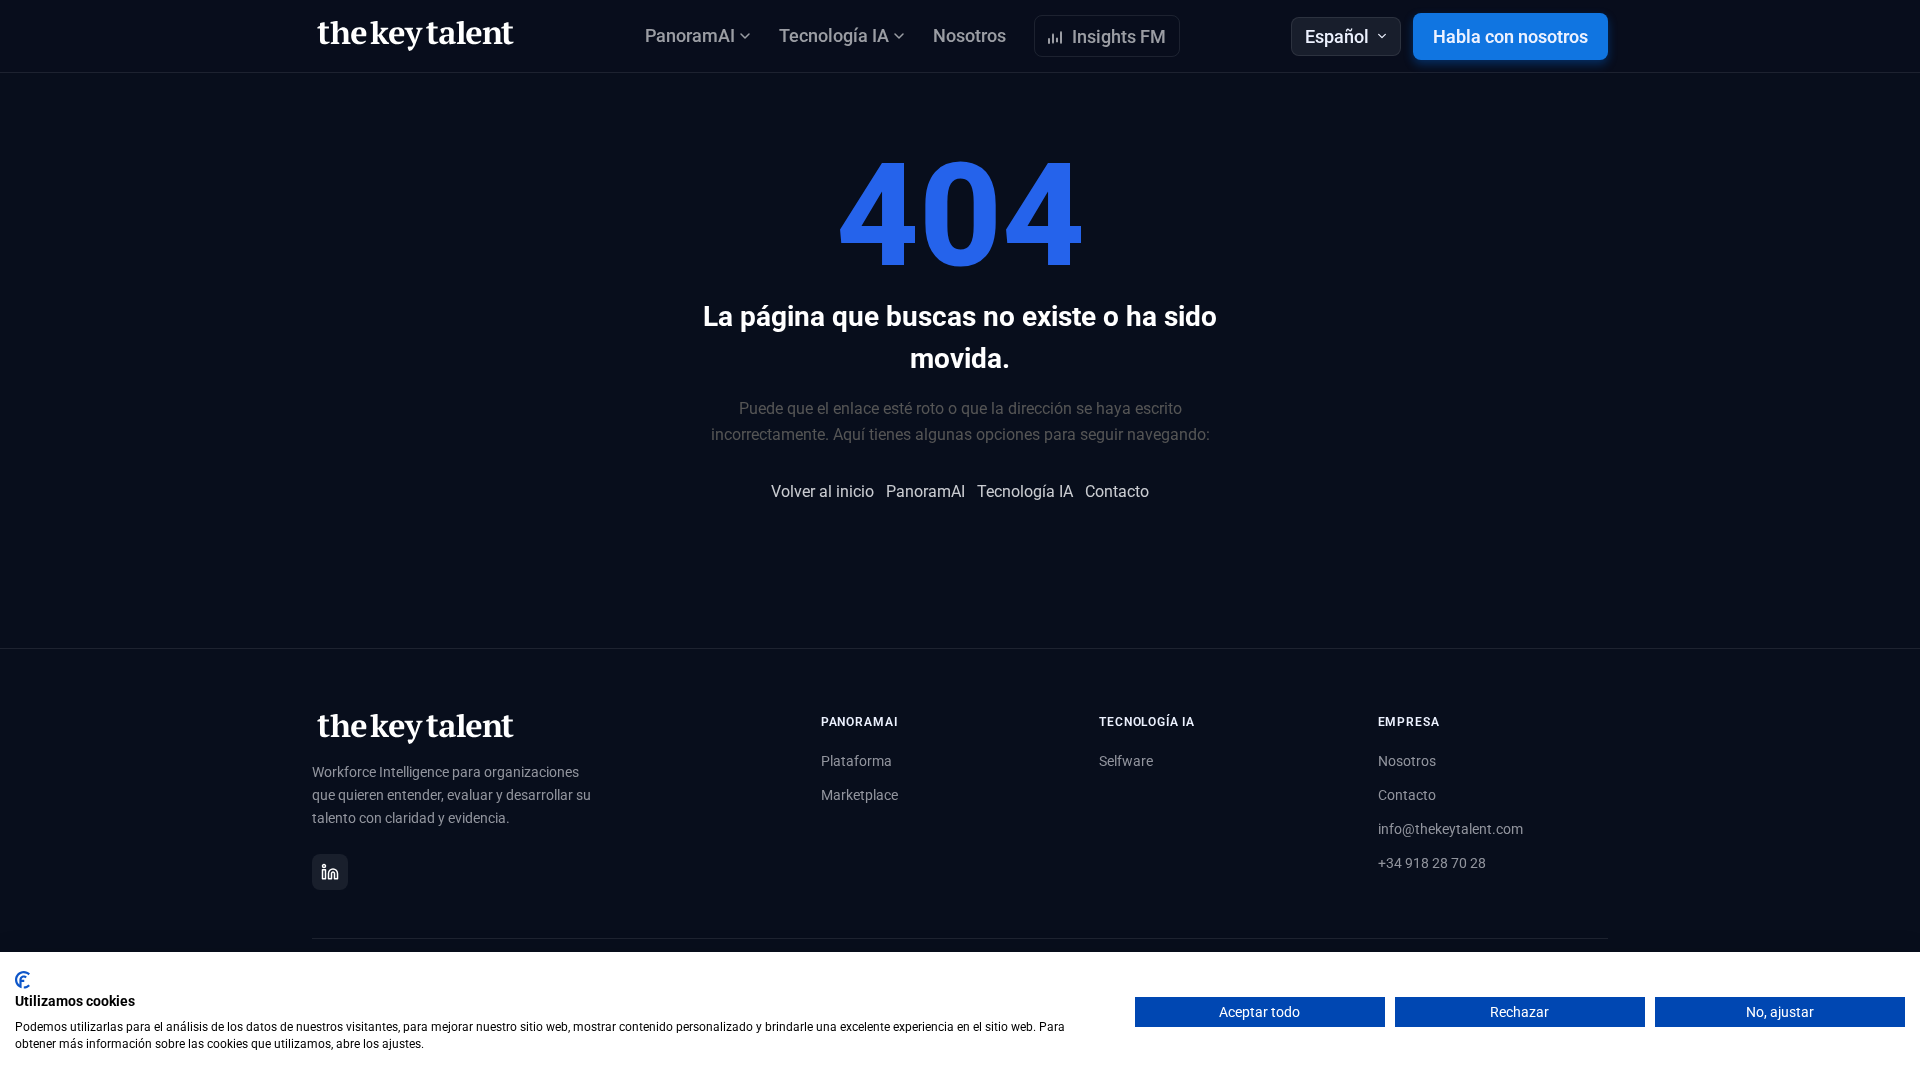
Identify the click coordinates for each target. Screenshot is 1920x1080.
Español (1337, 36)
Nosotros (969, 35)
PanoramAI (925, 491)
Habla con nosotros (1510, 36)
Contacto (1117, 491)
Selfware (1126, 761)
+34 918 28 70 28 (1432, 863)
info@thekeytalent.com (1450, 829)
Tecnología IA (1025, 491)
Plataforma (856, 761)
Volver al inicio (822, 491)
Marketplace (859, 795)
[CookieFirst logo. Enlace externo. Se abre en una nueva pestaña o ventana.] (22, 980)
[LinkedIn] (330, 872)
